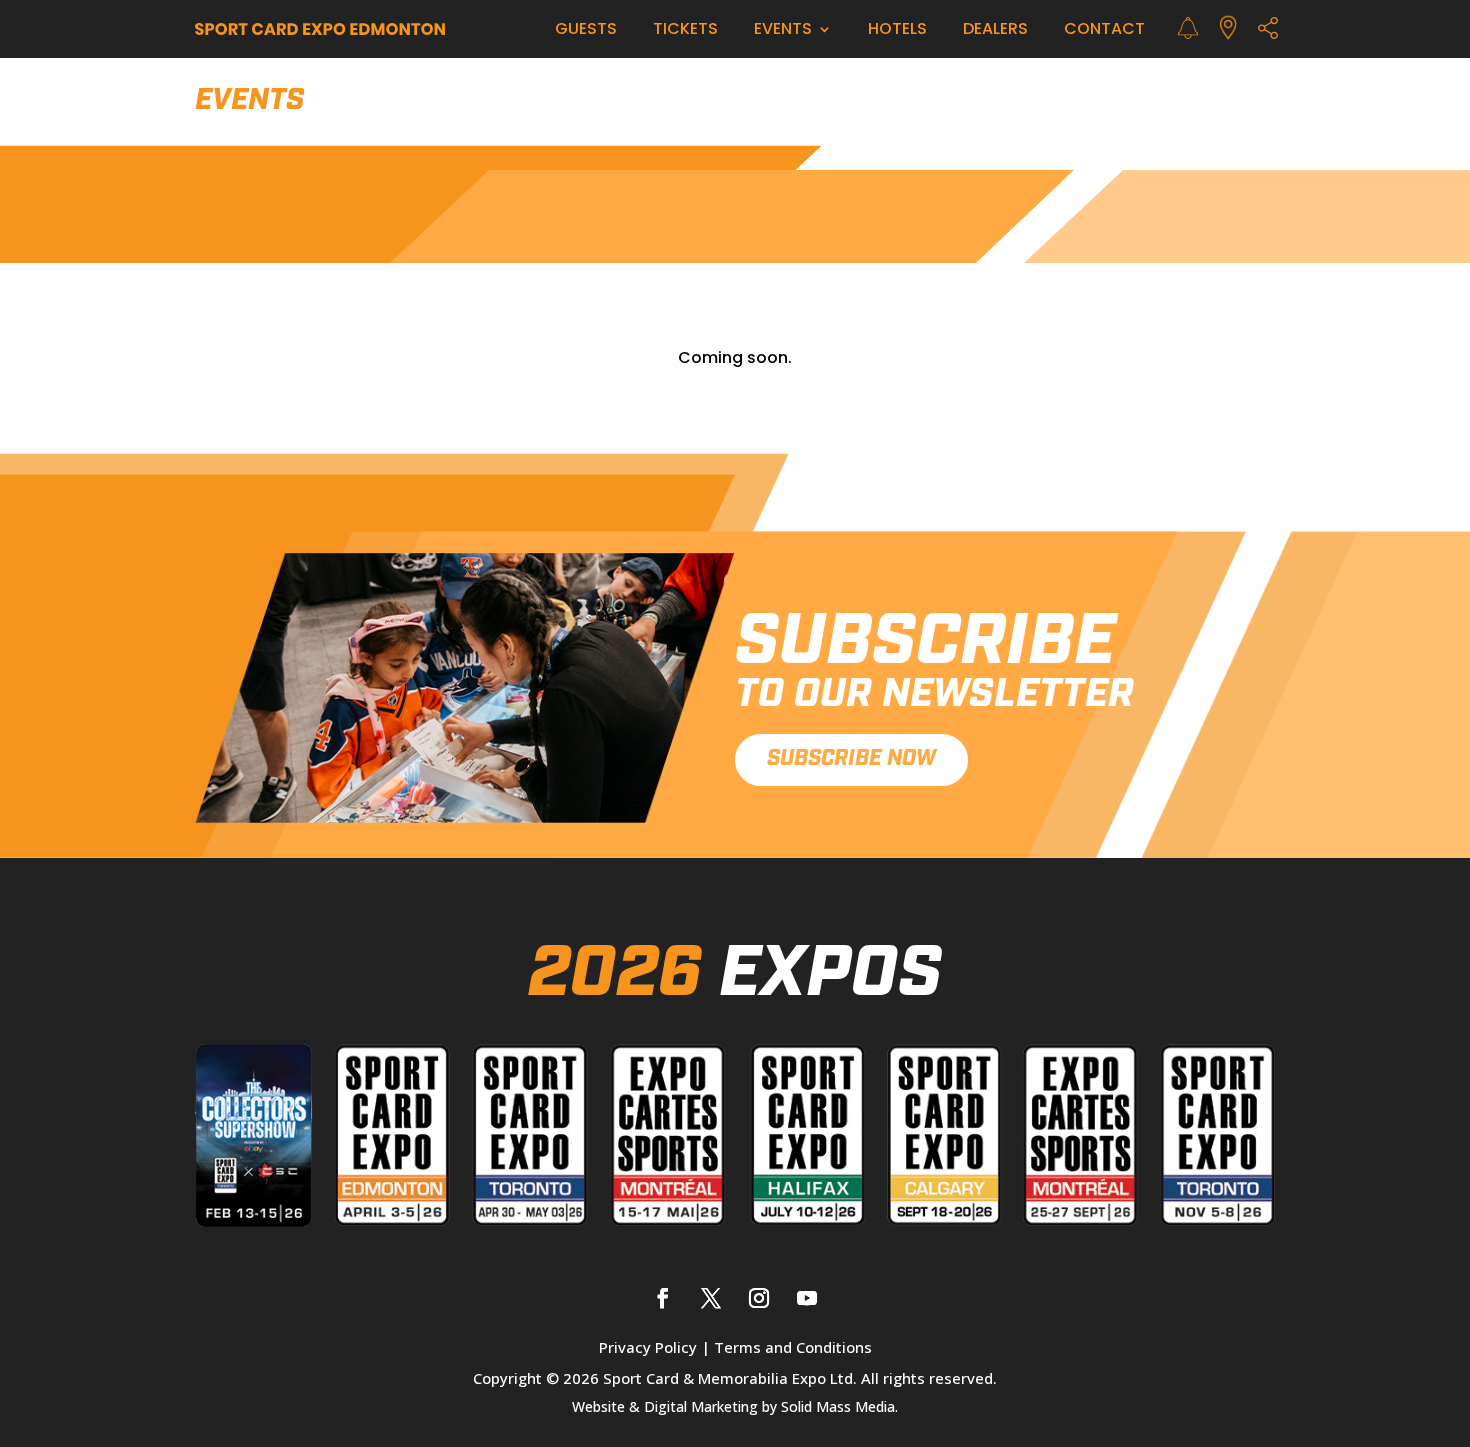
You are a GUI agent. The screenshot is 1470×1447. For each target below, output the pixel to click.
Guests (586, 28)
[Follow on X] (711, 1298)
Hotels (897, 28)
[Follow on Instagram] (759, 1298)
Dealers (995, 28)
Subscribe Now (851, 759)
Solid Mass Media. (839, 1406)
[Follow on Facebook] (663, 1298)
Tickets (685, 28)
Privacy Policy (648, 1347)
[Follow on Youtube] (807, 1298)
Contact (1104, 28)
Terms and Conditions (793, 1347)
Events (783, 28)
